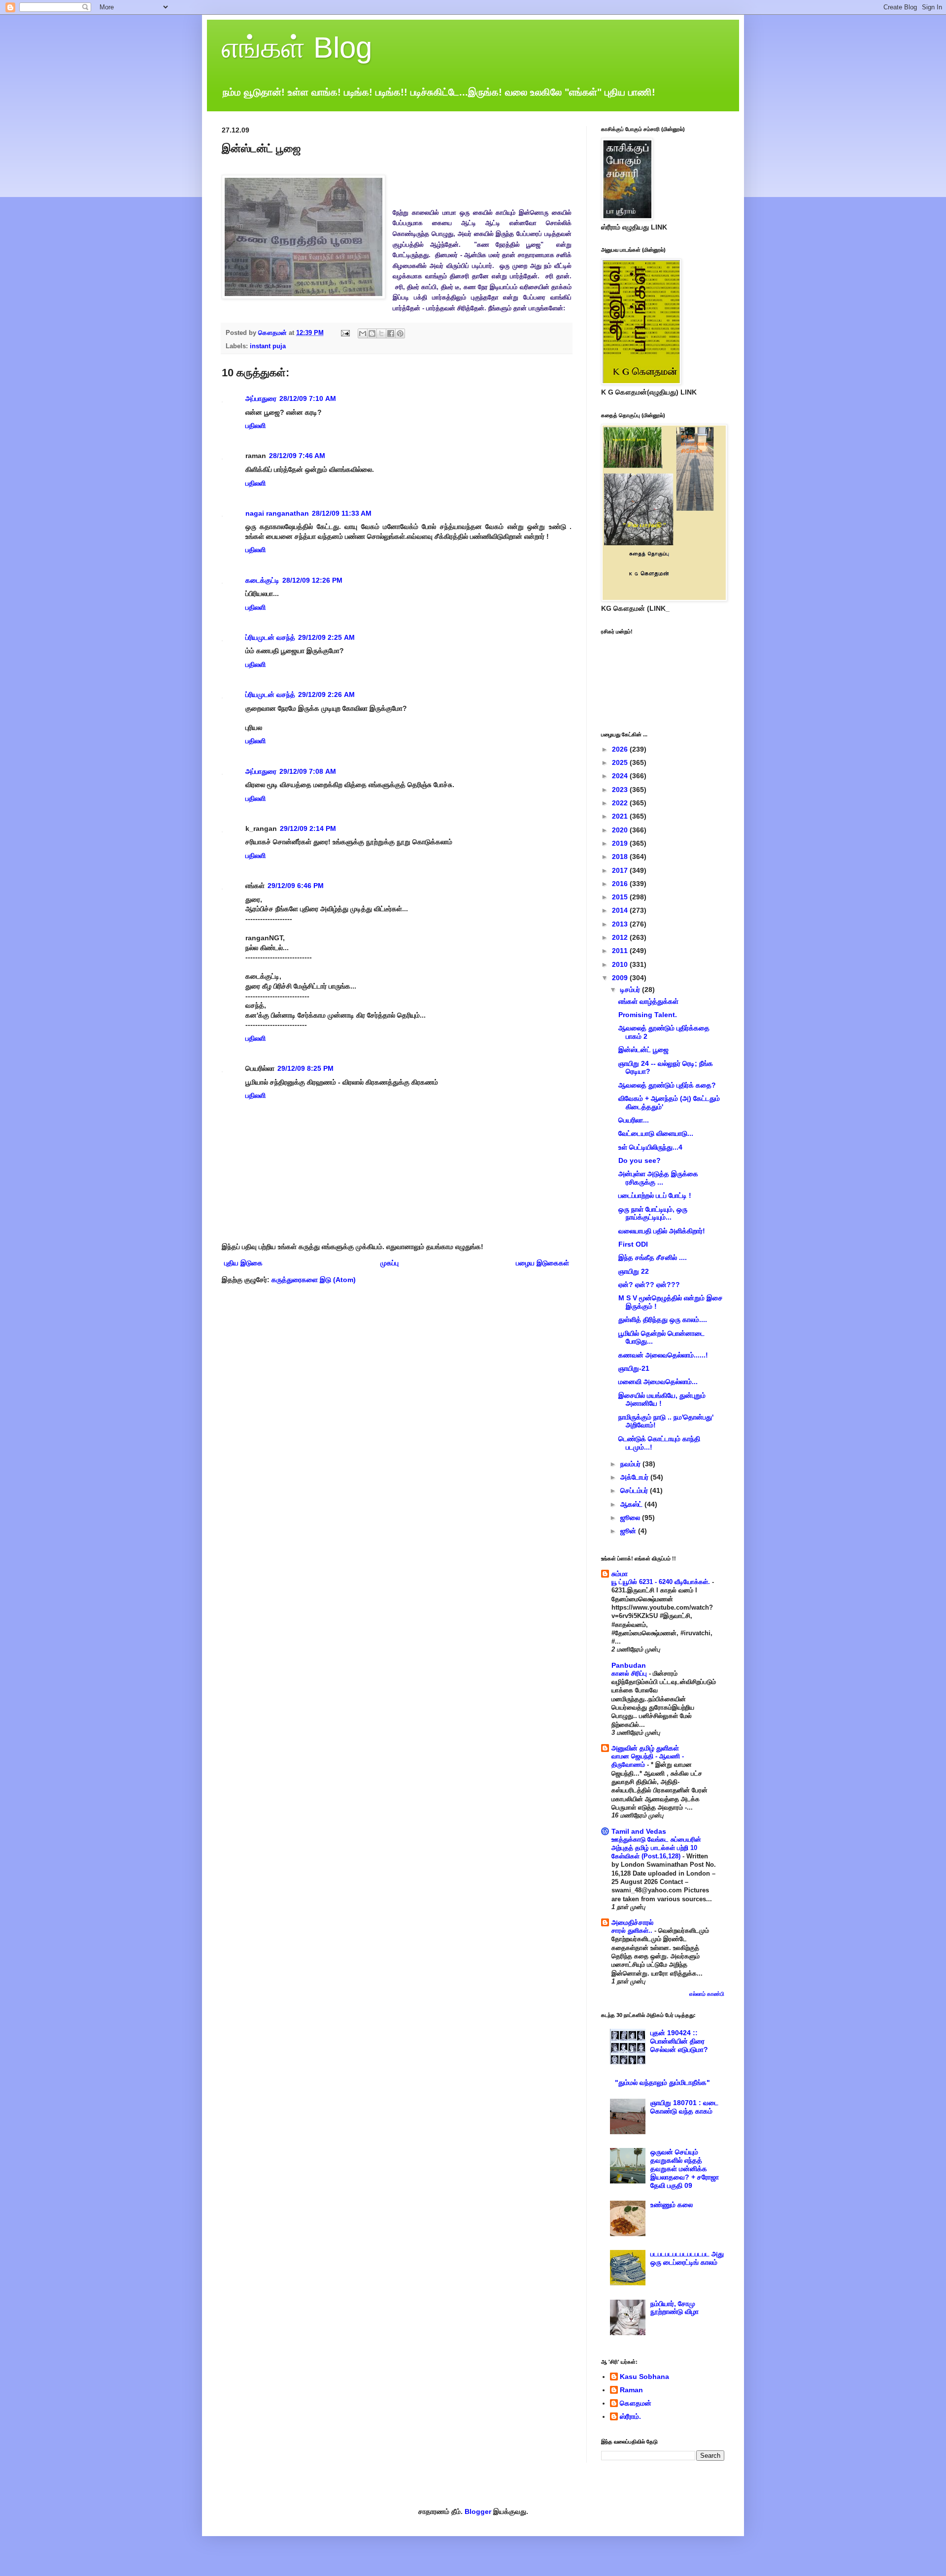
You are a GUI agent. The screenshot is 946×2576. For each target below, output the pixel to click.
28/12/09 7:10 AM (308, 398)
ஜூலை (631, 1518)
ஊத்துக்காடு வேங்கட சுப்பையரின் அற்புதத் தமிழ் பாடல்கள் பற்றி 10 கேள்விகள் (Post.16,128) (656, 1848)
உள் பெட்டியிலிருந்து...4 (650, 1147)
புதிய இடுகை (243, 1263)
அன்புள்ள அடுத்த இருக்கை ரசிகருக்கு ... (658, 1178)
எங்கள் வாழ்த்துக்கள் (648, 1001)
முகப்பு (389, 1263)
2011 (621, 951)
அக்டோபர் (635, 1477)
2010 (621, 964)
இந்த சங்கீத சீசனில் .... (653, 1257)
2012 (621, 937)
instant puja (268, 346)
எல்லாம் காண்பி (707, 1994)
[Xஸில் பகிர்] (381, 333)
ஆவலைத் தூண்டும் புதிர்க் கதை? (667, 1085)
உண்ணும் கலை (672, 2205)
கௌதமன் (636, 2403)
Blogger (478, 2511)
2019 (621, 843)
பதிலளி (255, 426)
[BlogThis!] (372, 333)
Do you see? (640, 1160)
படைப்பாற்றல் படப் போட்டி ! (655, 1195)
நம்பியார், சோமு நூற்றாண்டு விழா (675, 2308)
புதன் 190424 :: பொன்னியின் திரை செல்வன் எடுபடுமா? (679, 2041)
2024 (621, 776)
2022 (621, 803)
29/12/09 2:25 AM (326, 637)
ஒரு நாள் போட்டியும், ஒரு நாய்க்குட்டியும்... (653, 1213)
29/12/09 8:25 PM (305, 1068)
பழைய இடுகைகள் (542, 1263)
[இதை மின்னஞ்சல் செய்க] (363, 333)
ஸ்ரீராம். (630, 2416)
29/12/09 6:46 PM (296, 886)
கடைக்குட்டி (262, 580)
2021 (621, 816)
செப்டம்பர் (635, 1490)
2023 (621, 790)
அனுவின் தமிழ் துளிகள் (645, 1748)
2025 (621, 762)
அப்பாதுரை (261, 398)
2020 (621, 830)
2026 (621, 749)
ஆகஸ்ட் (632, 1504)
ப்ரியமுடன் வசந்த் (270, 637)
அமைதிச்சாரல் (632, 1922)
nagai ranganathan (277, 513)
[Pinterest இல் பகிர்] (400, 333)
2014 (621, 910)
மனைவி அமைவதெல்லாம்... (658, 1382)
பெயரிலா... (634, 1120)
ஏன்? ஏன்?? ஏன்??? (649, 1285)
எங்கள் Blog (297, 48)
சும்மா (620, 1574)
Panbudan (629, 1665)
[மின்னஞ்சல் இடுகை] (345, 333)
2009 (621, 978)
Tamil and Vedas (639, 1831)
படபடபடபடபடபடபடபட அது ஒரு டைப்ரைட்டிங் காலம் (687, 2258)
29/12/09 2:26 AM (326, 694)
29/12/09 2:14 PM (308, 828)
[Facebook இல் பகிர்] (391, 333)
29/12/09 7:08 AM (308, 771)
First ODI (633, 1244)
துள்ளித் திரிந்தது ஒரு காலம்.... (663, 1320)
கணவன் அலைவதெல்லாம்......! (663, 1355)
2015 (621, 897)
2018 (621, 857)
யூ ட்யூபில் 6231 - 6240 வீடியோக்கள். (662, 1582)
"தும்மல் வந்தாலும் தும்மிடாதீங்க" (662, 2082)
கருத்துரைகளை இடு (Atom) (314, 1280)
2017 (621, 870)
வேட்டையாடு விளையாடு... (656, 1133)
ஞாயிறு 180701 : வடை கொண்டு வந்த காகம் (684, 2107)
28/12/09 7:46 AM (297, 456)
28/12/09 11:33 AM (342, 513)
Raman (631, 2390)
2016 (621, 884)
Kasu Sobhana (644, 2377)
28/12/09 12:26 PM (312, 580)
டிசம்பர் (631, 990)
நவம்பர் (631, 1464)
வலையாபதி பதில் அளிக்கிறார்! (662, 1231)
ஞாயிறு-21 (634, 1368)
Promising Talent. (648, 1015)
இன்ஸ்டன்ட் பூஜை (643, 1050)
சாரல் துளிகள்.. (633, 1931)
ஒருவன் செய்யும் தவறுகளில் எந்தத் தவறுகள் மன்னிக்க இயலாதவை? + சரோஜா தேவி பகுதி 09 (685, 2168)
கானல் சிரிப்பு (630, 1673)
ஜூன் (629, 1531)
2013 (621, 924)
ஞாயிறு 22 (634, 1271)
